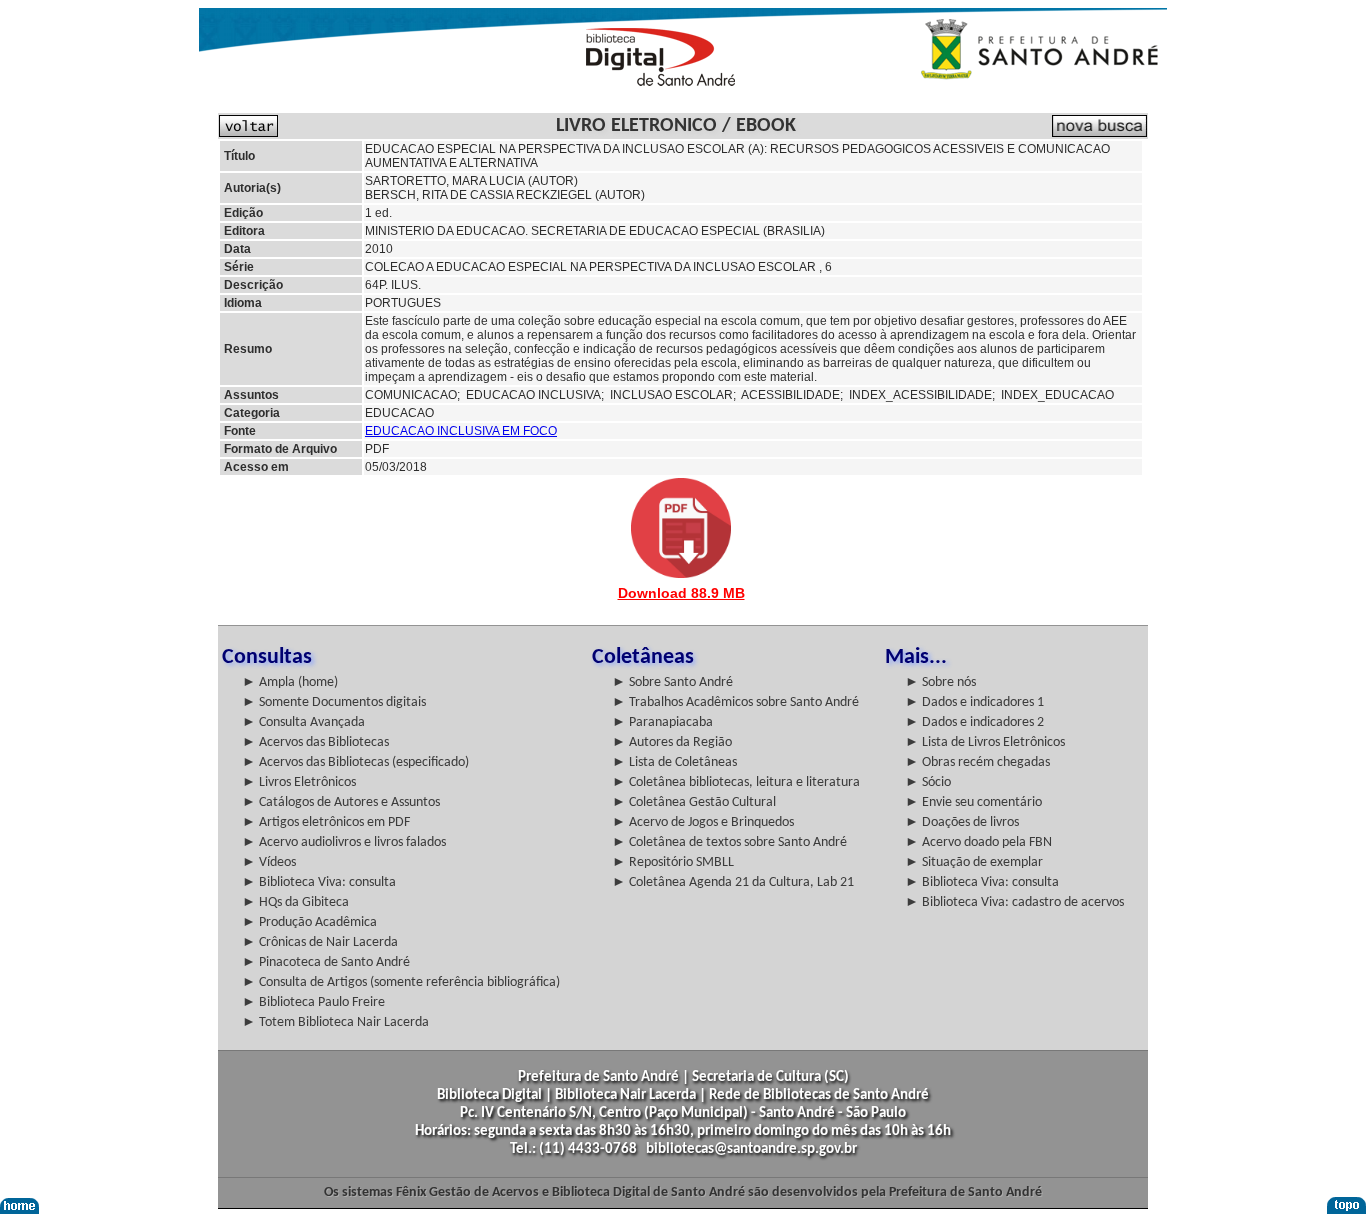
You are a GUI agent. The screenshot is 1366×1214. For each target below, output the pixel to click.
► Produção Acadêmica (309, 922)
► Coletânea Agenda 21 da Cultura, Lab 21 (733, 882)
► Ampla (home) (290, 682)
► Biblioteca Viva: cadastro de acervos (1014, 902)
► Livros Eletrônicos (299, 782)
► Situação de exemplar (974, 862)
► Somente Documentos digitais (334, 702)
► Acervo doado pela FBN (978, 842)
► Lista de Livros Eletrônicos (985, 742)
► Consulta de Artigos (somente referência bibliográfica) (401, 982)
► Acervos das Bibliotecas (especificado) (355, 762)
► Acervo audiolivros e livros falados (344, 842)
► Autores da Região (672, 742)
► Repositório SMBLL (673, 862)
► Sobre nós (940, 682)
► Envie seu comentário (973, 802)
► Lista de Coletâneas (674, 762)
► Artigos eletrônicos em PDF (326, 822)
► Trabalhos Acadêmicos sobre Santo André (735, 702)
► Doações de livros (962, 822)
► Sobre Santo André (672, 682)
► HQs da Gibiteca (295, 902)
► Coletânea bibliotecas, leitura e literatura (736, 782)
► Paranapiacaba (662, 722)
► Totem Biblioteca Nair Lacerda (335, 1022)
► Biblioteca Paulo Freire (313, 1002)
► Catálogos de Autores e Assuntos (341, 802)
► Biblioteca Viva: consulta (319, 882)
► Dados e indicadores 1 (974, 702)
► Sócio (928, 782)
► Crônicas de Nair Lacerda (320, 942)
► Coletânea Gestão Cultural (694, 802)
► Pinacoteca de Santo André (326, 962)
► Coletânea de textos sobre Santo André (729, 842)
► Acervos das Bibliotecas (315, 742)
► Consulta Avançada (303, 722)
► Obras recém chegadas (977, 762)
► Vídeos (269, 862)
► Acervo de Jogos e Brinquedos (703, 822)
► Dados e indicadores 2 (974, 722)
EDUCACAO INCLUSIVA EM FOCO (461, 431)
